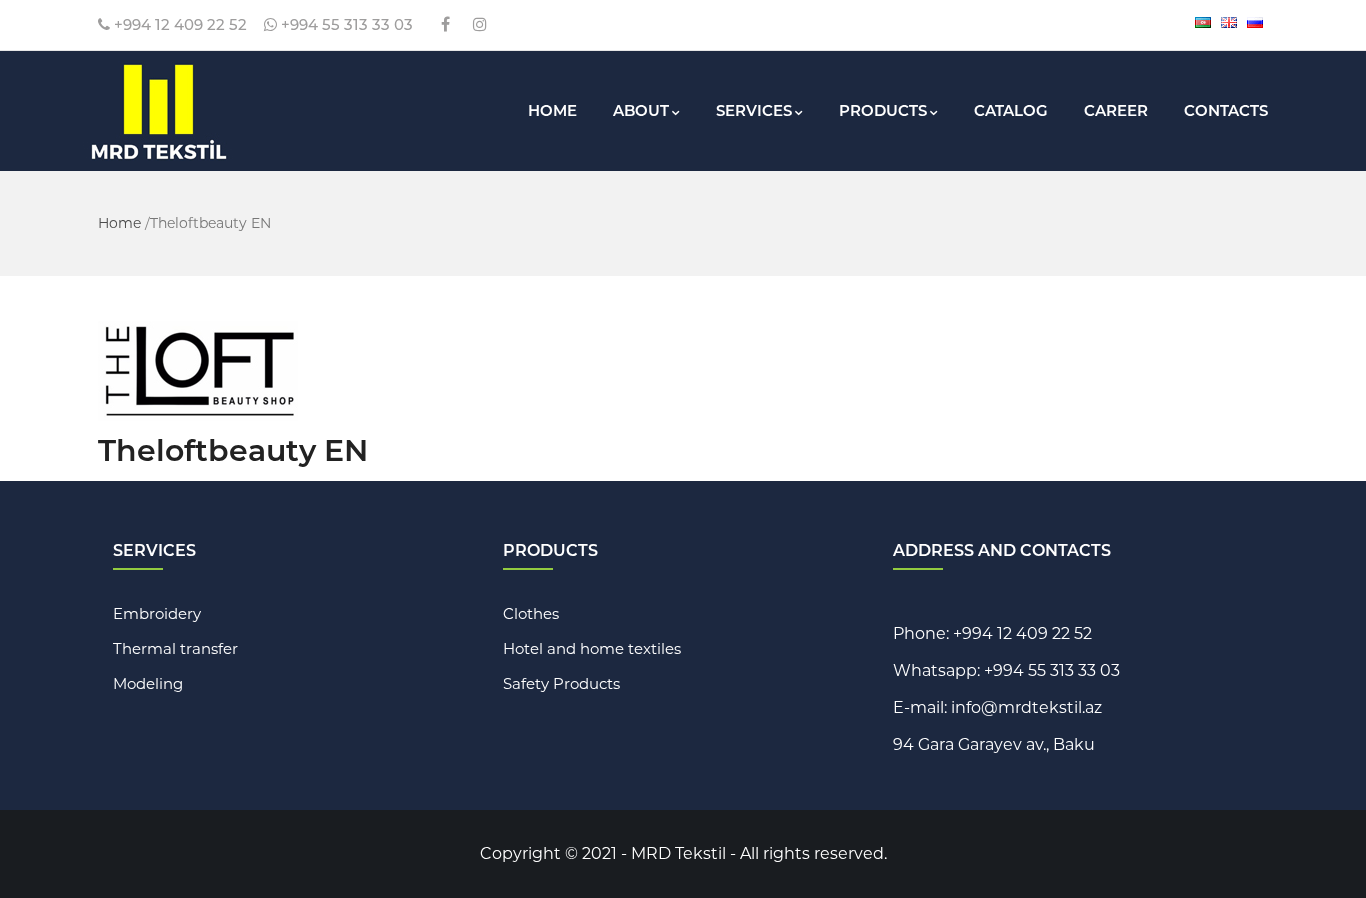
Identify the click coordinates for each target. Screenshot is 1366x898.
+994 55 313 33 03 (345, 24)
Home (552, 110)
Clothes (531, 613)
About (641, 110)
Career (1116, 110)
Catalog (1011, 110)
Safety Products (561, 683)
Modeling (148, 683)
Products (883, 110)
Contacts (1226, 110)
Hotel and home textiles (592, 648)
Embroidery (157, 613)
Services (754, 110)
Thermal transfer (175, 648)
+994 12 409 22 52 (178, 24)
